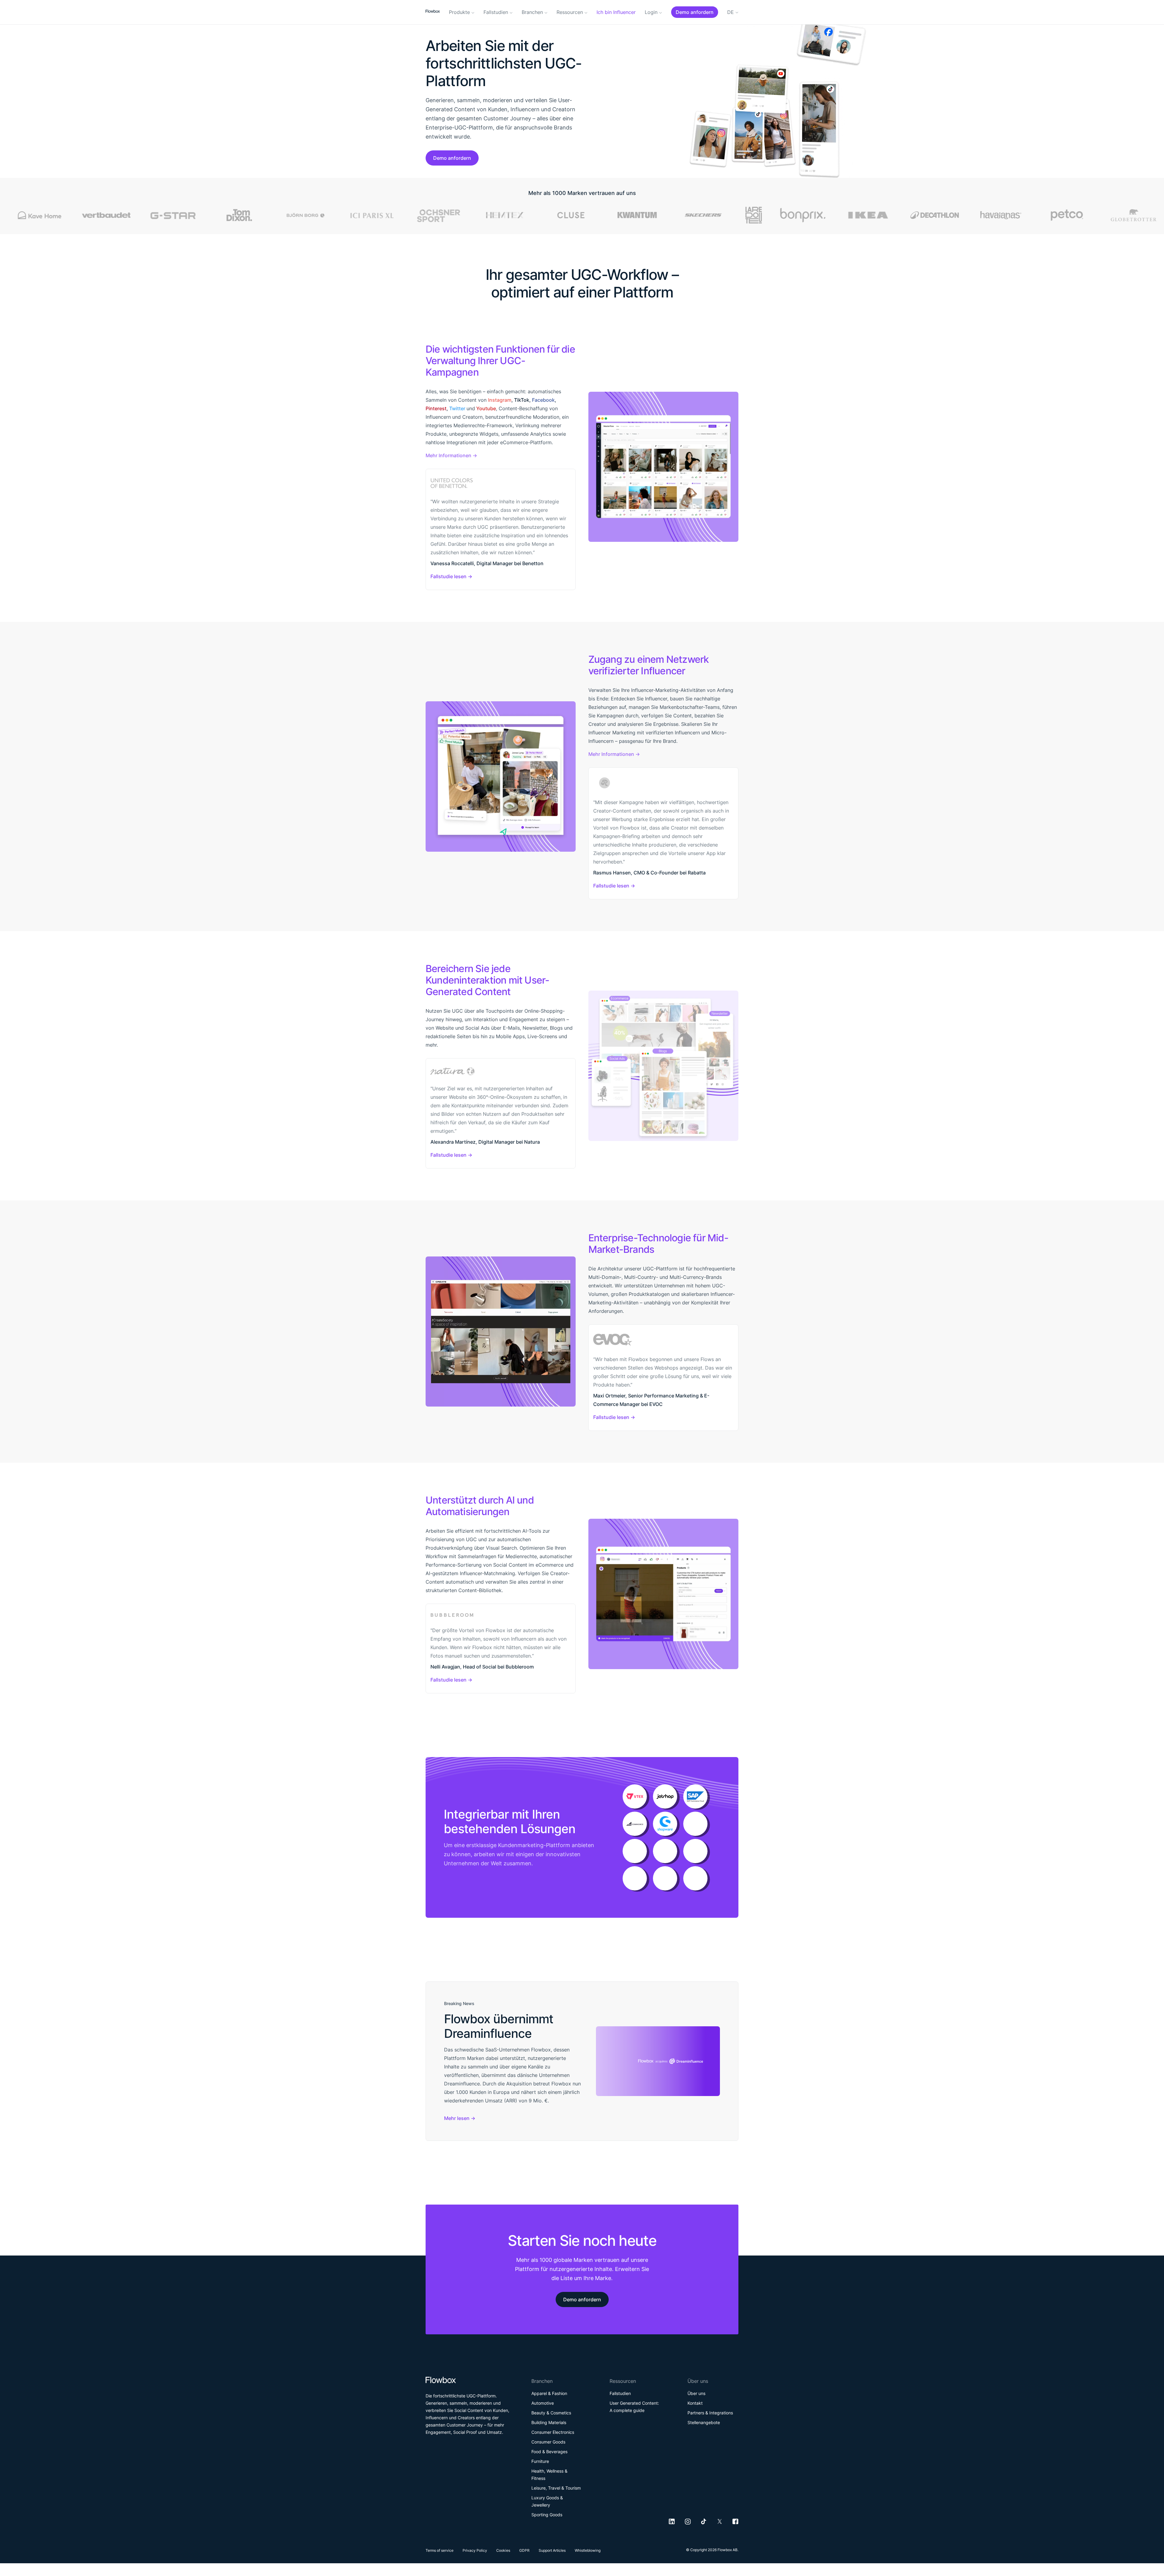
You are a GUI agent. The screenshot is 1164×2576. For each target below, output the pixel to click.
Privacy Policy (475, 2550)
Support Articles (552, 2550)
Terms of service (440, 2550)
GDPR (524, 2550)
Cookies (503, 2550)
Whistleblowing (588, 2550)
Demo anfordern (452, 158)
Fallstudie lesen (448, 576)
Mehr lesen (457, 2118)
